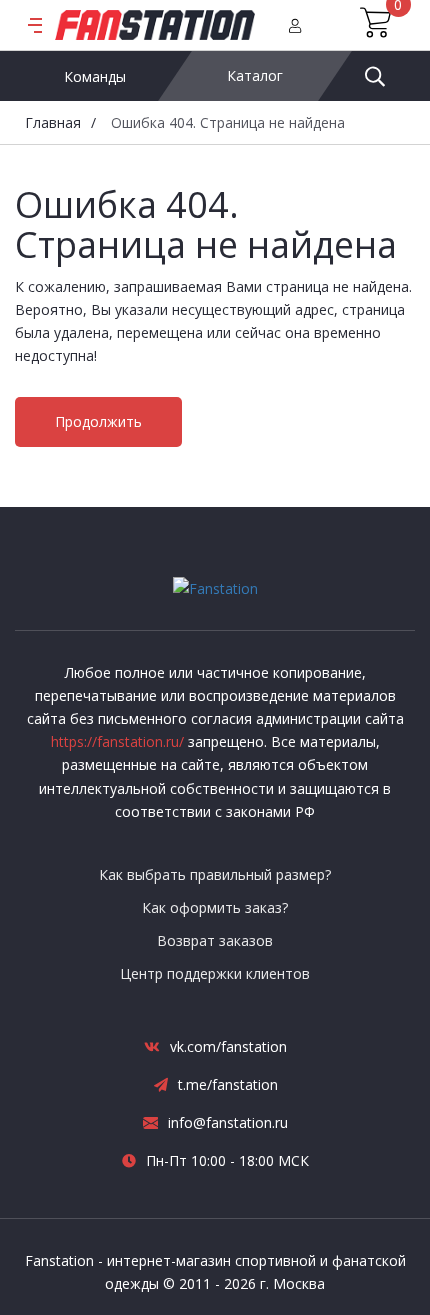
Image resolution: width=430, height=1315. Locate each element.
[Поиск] (375, 76)
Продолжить (98, 421)
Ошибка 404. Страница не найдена (228, 122)
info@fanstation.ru (228, 1122)
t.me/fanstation (228, 1084)
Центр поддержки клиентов (215, 973)
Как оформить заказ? (215, 907)
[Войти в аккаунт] (295, 25)
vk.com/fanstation (228, 1046)
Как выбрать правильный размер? (215, 874)
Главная (53, 122)
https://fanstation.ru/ (117, 741)
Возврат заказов (215, 940)
